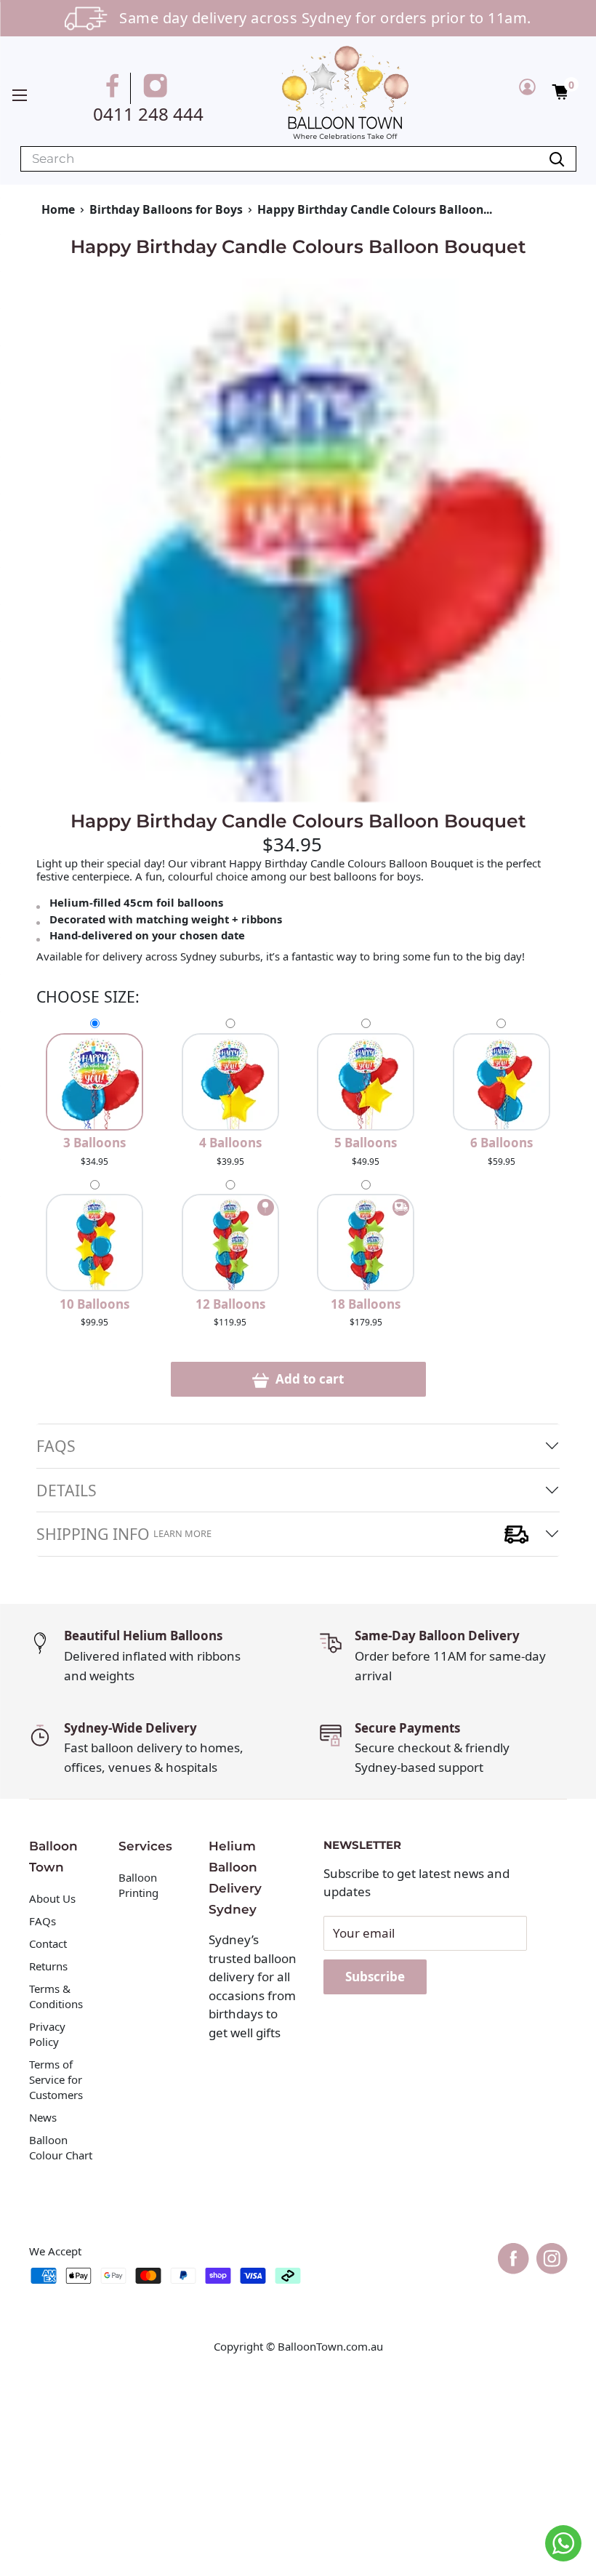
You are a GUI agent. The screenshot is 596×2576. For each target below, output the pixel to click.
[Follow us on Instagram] (158, 88)
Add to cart (308, 1379)
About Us (52, 1898)
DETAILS (67, 1490)
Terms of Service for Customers (57, 2079)
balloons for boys (377, 876)
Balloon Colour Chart (61, 2147)
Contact (48, 1943)
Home (58, 209)
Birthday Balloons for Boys (166, 209)
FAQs (56, 1446)
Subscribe (375, 1977)
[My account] (527, 87)
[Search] (557, 159)
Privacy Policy (47, 2034)
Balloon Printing (138, 1885)
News (43, 2117)
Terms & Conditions (56, 1996)
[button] (560, 91)
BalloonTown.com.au (330, 2346)
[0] (561, 91)
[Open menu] (20, 95)
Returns (48, 1966)
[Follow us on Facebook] (115, 88)
